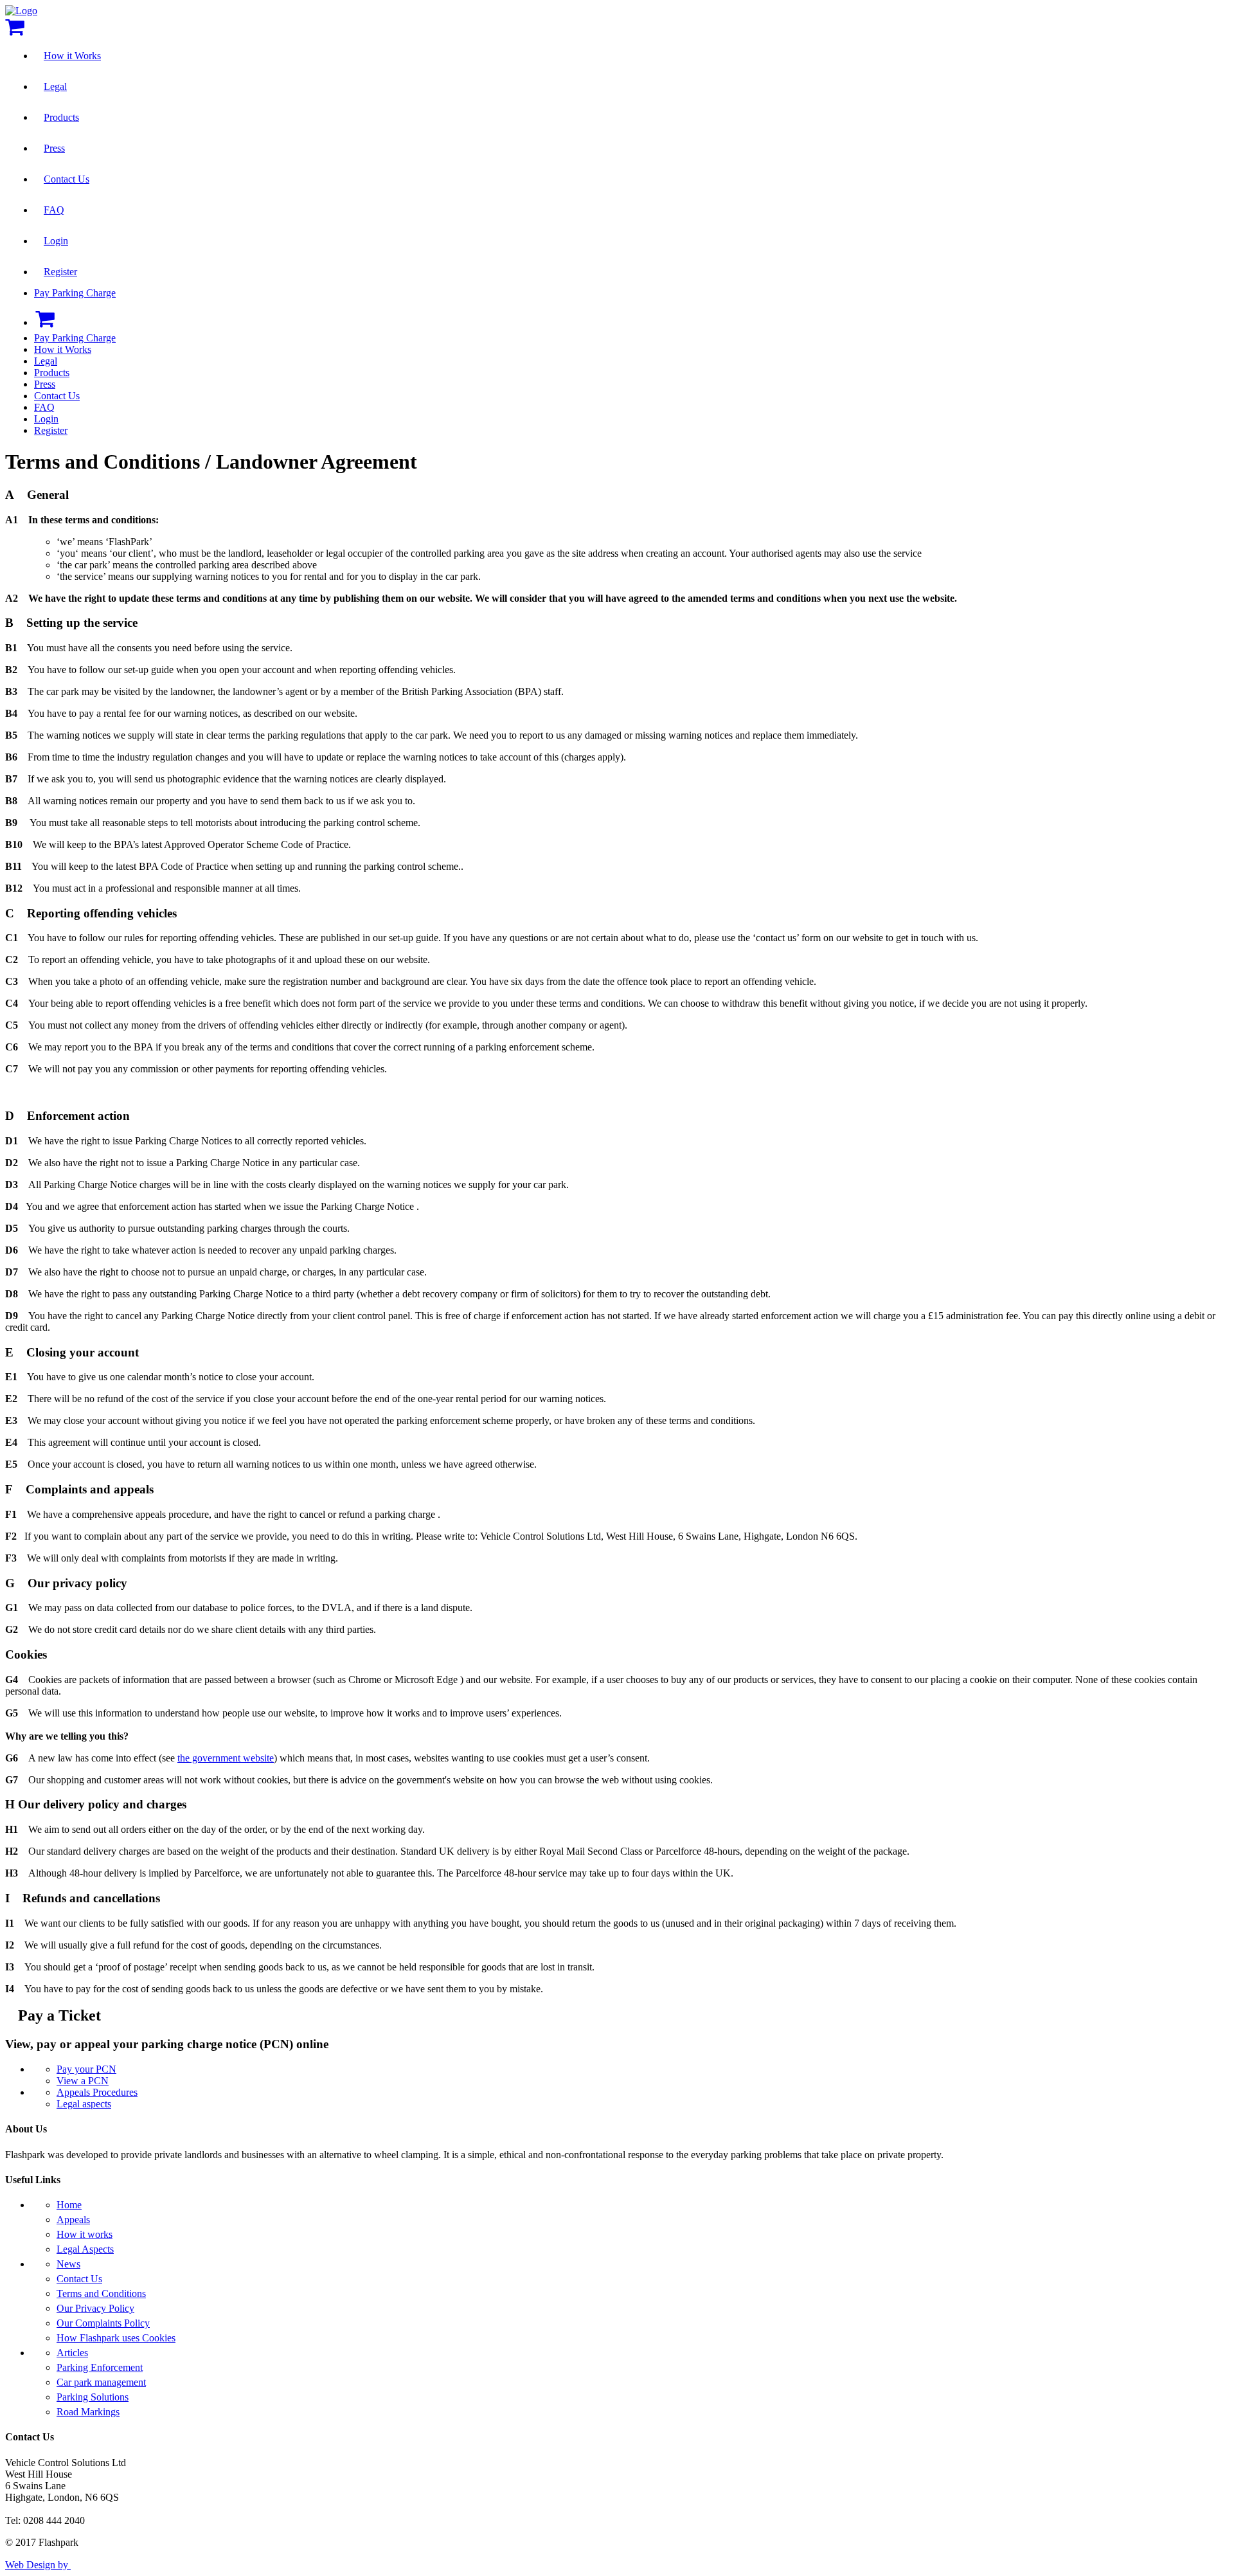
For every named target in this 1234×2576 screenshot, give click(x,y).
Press (54, 148)
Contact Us (67, 179)
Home (69, 2205)
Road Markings (88, 2412)
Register (60, 272)
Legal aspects (84, 2104)
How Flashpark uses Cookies (116, 2338)
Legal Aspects (85, 2249)
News (68, 2264)
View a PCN (83, 2081)
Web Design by (38, 2565)
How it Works (72, 56)
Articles (72, 2353)
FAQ (54, 210)
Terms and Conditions (101, 2293)
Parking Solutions (93, 2397)
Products (61, 117)
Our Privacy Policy (95, 2308)
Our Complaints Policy (103, 2323)
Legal (55, 86)
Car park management (101, 2382)
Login (56, 241)
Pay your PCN (86, 2069)
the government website (226, 1758)
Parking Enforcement (100, 2367)
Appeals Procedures (97, 2092)
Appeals (73, 2220)
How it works (85, 2234)
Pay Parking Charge (75, 293)
